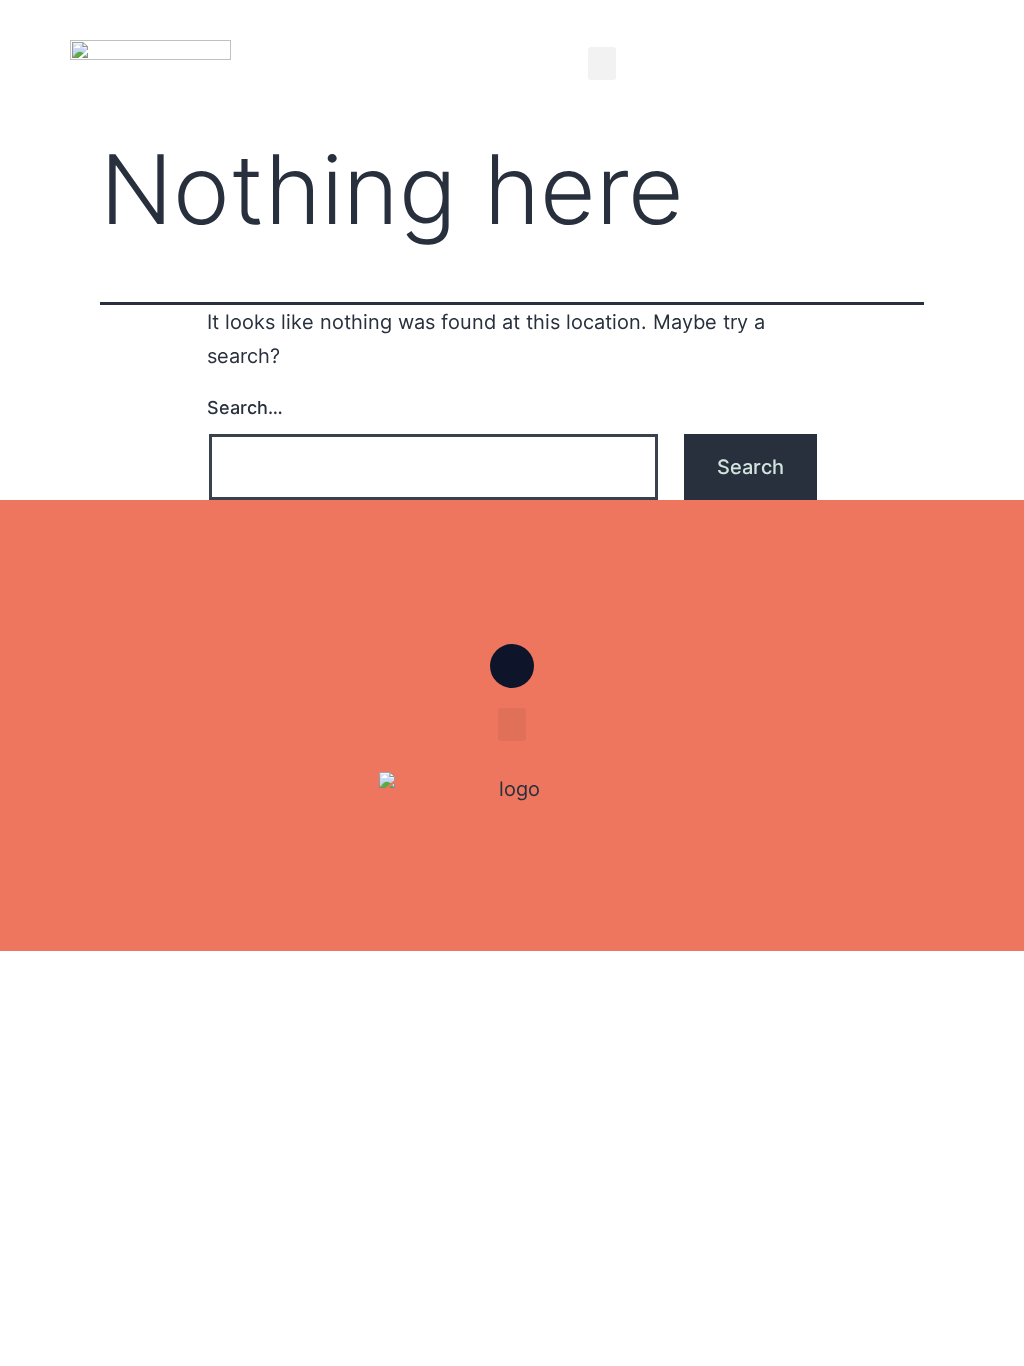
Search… (245, 407)
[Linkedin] (512, 666)
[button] (602, 63)
